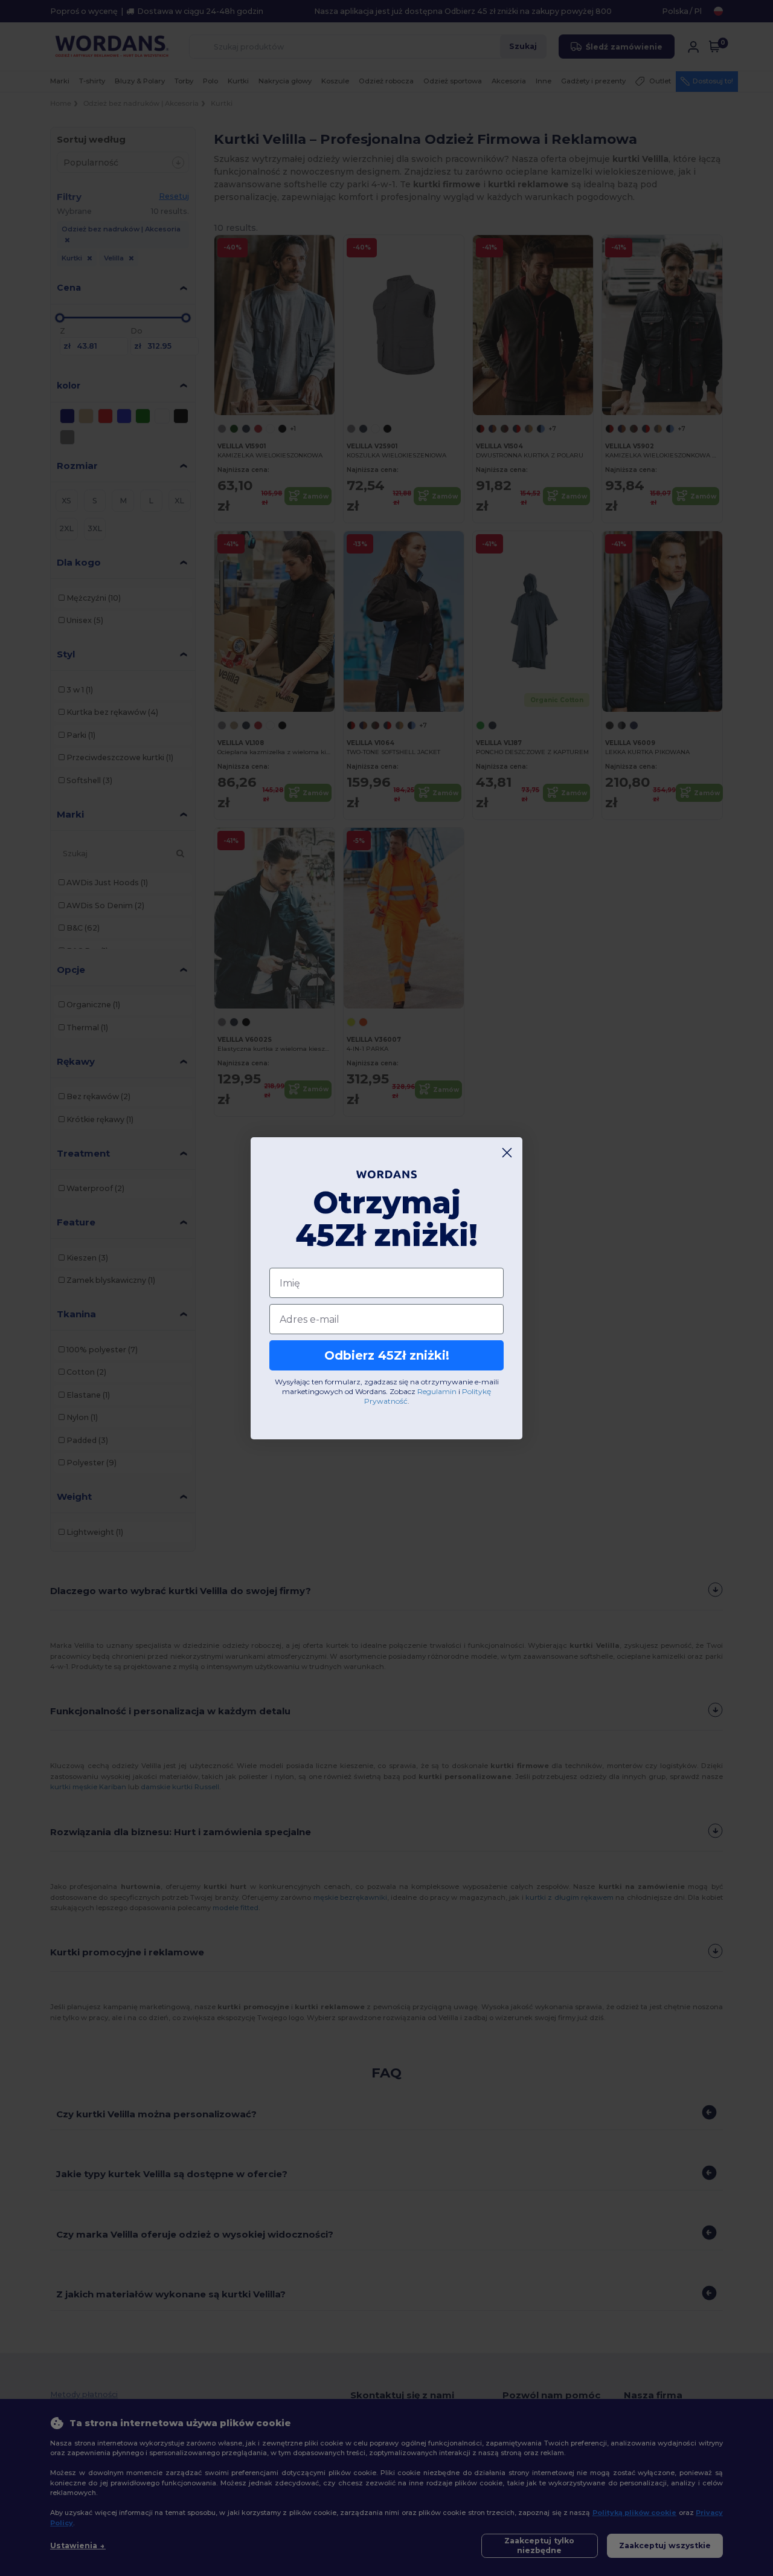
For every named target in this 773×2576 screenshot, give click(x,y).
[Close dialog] (507, 1153)
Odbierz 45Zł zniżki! (387, 1355)
